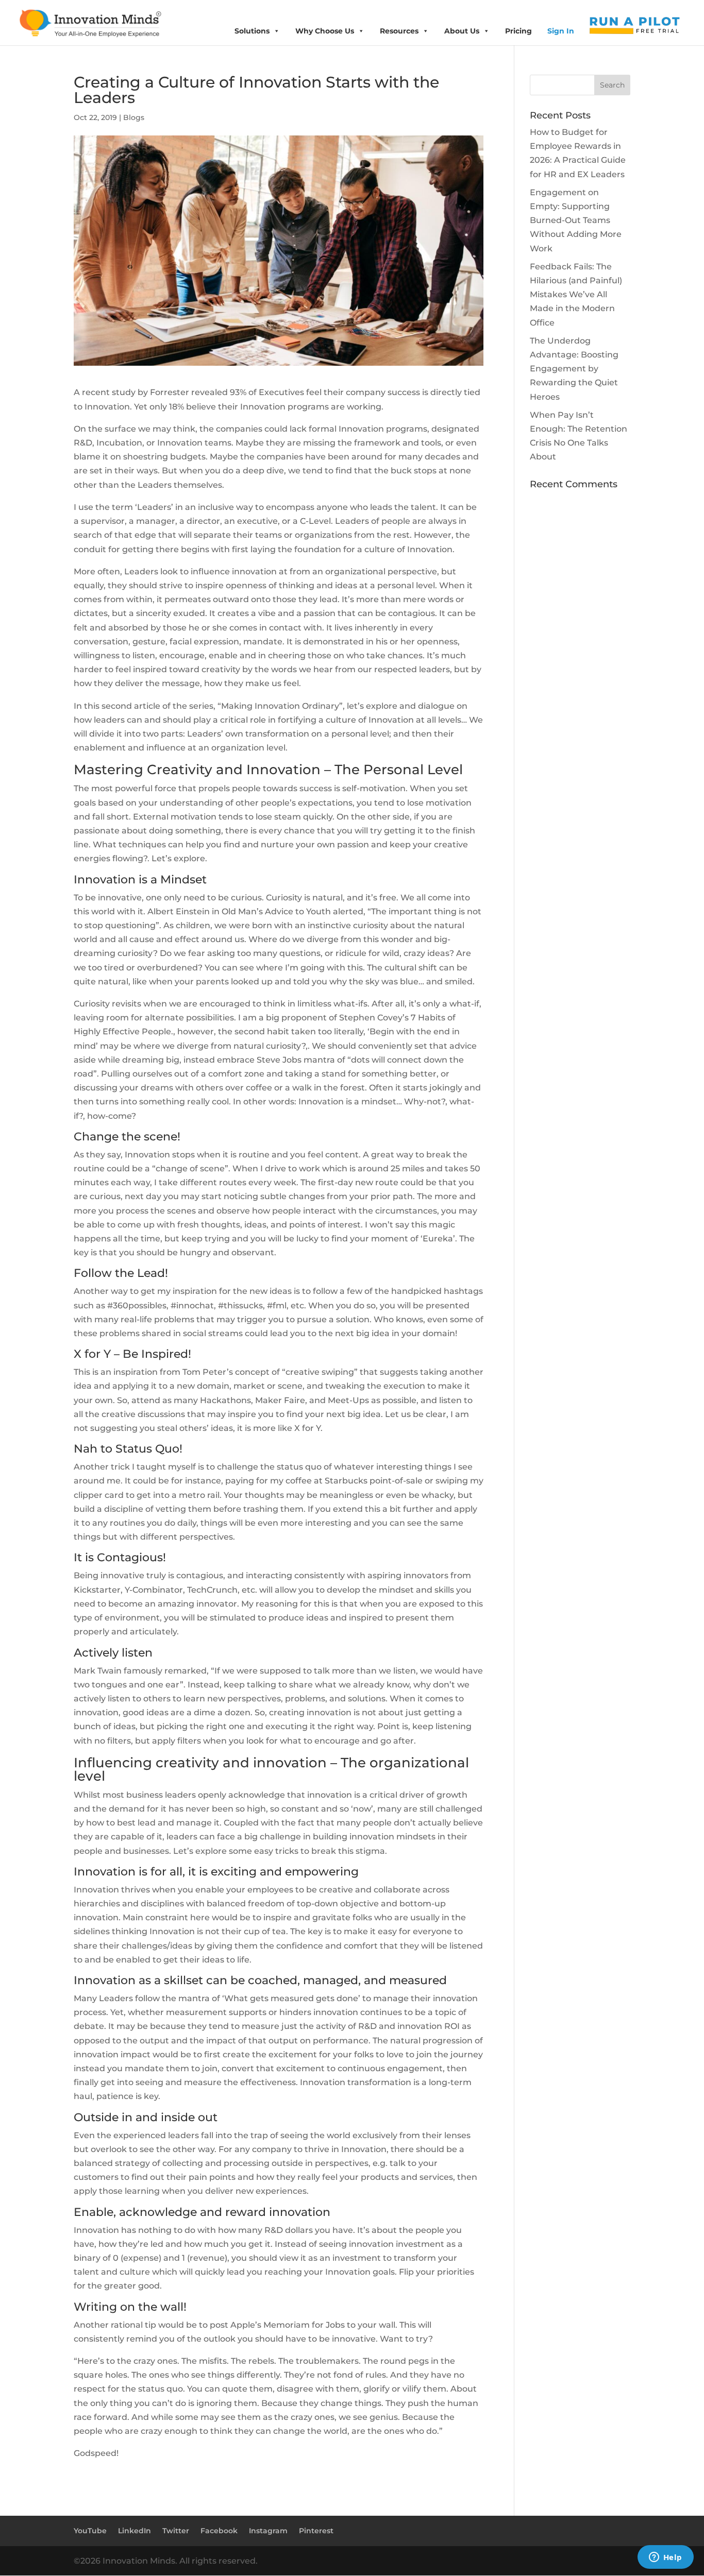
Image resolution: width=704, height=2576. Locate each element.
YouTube (90, 2531)
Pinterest (316, 2531)
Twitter (176, 2531)
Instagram (268, 2531)
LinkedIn (135, 2531)
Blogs (134, 117)
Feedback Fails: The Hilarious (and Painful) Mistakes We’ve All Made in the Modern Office (576, 295)
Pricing (518, 31)
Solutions (252, 31)
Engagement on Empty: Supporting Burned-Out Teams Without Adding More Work (576, 220)
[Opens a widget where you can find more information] (665, 2558)
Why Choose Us (325, 31)
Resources (399, 31)
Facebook (219, 2531)
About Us (462, 31)
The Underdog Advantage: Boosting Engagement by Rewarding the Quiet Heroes (574, 369)
